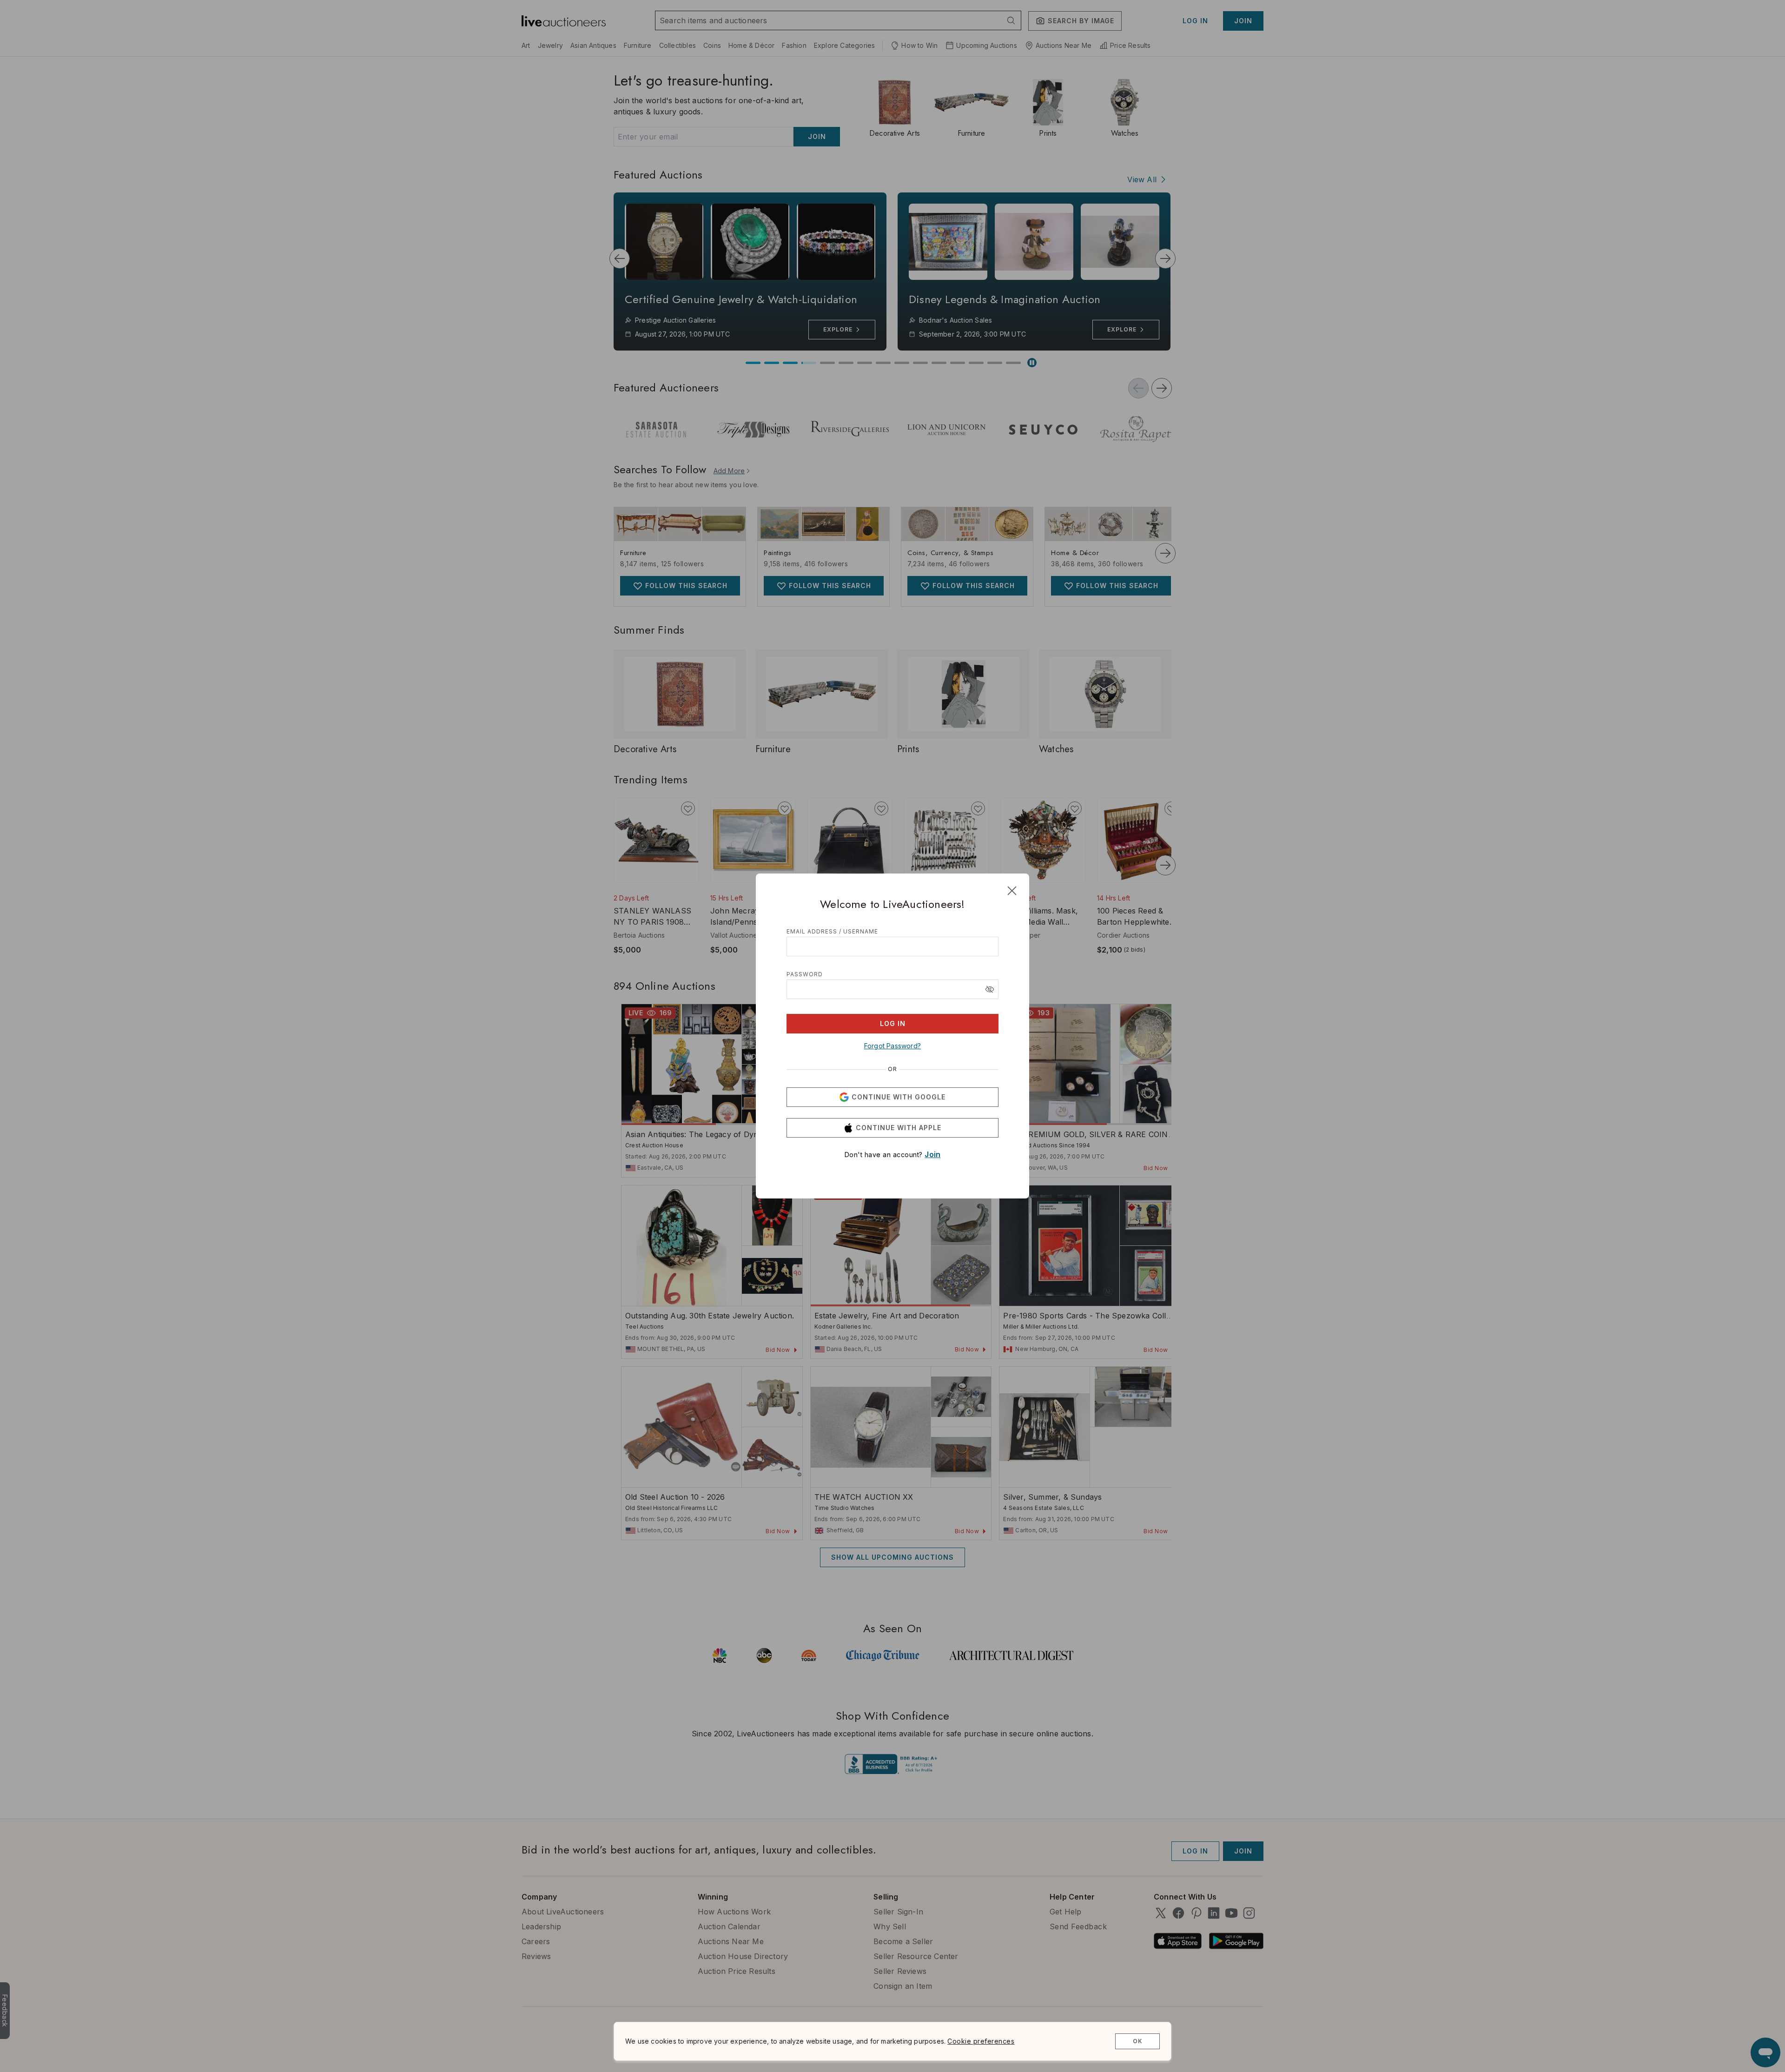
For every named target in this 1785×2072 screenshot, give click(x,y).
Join (932, 1154)
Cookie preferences (981, 2041)
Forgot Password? (892, 1046)
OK (1138, 2041)
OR (892, 1069)
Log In (893, 1023)
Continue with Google (899, 1097)
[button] (990, 989)
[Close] (1012, 891)
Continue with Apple (899, 1128)
